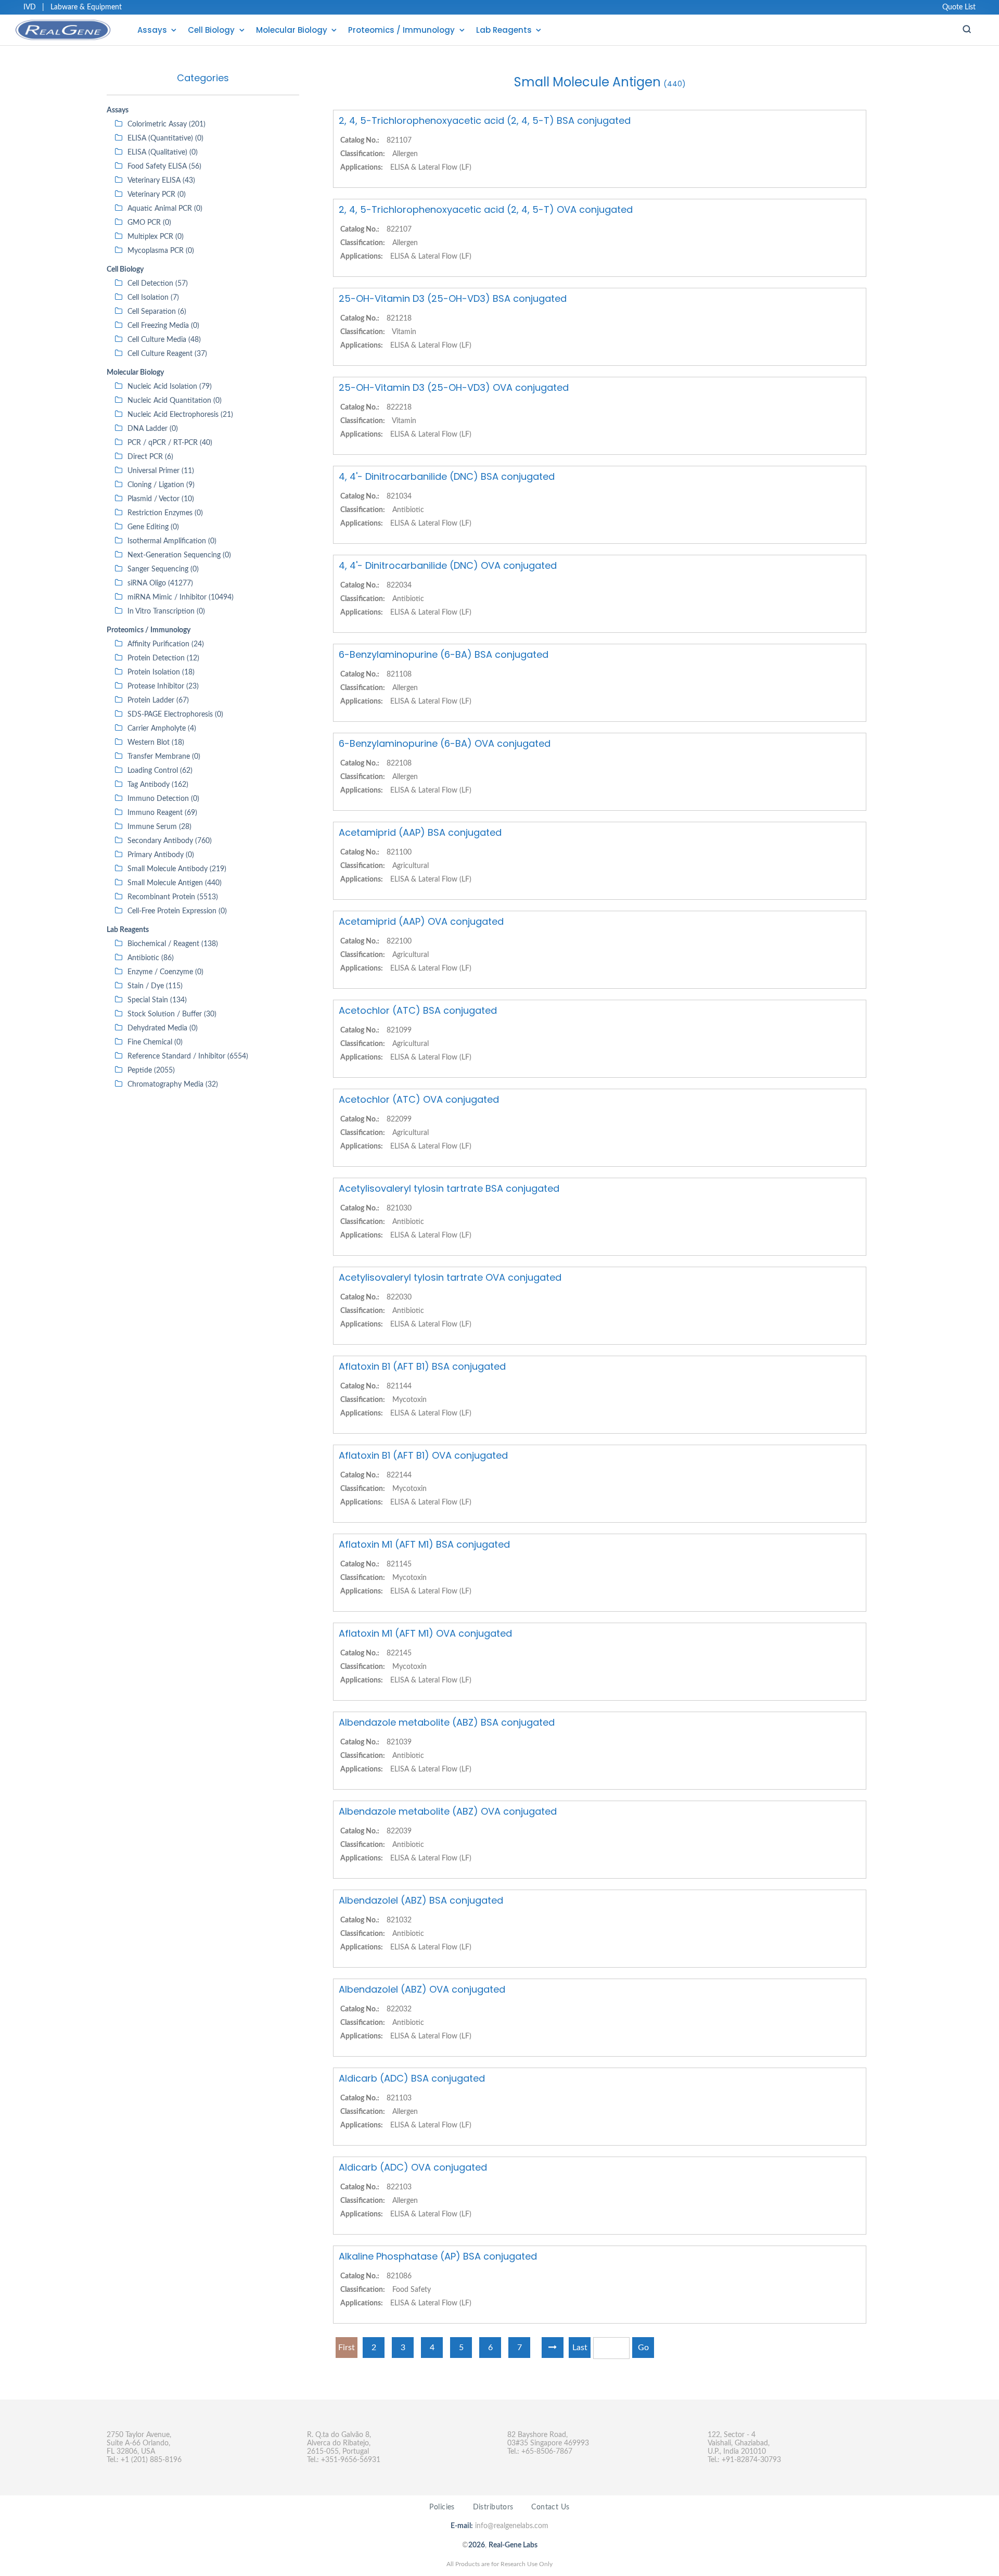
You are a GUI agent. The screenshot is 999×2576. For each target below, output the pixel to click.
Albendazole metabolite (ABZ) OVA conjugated (448, 1811)
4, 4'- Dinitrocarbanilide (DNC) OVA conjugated (448, 565)
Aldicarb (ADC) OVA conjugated (413, 2167)
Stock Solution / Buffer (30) (172, 1014)
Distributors (493, 2507)
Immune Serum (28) (159, 827)
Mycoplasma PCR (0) (161, 251)
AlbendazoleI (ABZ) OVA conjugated (422, 1989)
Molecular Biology (292, 30)
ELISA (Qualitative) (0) (163, 152)
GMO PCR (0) (149, 223)
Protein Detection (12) (163, 658)
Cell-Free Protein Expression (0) (177, 911)
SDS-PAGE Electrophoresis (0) (175, 715)
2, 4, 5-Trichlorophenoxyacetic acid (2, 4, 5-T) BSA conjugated (485, 120)
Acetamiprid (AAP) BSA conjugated (420, 832)
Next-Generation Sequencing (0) (179, 555)
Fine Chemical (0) (155, 1042)
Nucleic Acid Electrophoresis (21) (180, 415)
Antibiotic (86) (151, 958)
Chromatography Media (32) (173, 1085)
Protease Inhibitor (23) (163, 686)
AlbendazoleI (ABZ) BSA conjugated (421, 1900)
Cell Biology (211, 30)
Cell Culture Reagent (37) (167, 354)
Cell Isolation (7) (153, 298)
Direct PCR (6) (150, 457)
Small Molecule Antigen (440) (175, 883)
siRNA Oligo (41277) (160, 583)
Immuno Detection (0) (163, 799)
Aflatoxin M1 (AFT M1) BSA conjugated (424, 1544)
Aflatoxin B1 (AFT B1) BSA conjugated (422, 1366)
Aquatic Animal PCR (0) (165, 209)
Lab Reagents (504, 30)
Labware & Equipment (86, 7)
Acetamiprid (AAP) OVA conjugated (421, 921)
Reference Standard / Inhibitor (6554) (188, 1056)
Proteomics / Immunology (401, 30)
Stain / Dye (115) (155, 986)
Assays (152, 30)
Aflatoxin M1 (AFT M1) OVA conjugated (425, 1633)
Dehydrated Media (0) (163, 1028)
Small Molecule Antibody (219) (177, 869)
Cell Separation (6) (157, 312)
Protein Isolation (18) (161, 672)
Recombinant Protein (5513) (173, 897)
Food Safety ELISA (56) (164, 167)
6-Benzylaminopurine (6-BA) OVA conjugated (445, 743)
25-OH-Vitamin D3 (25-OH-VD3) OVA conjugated (454, 387)
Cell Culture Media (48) (164, 340)
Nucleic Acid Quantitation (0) (175, 401)
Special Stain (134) (157, 1000)
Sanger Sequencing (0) (163, 569)
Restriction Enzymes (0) (165, 513)
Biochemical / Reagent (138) (173, 944)
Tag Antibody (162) (158, 785)
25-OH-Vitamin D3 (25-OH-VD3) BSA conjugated (453, 298)
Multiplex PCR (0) (156, 237)
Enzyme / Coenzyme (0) (165, 972)
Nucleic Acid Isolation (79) (170, 387)
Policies (442, 2507)
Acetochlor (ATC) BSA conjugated (418, 1010)
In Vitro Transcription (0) (166, 611)
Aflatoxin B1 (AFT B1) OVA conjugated (423, 1455)
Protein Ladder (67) (158, 700)
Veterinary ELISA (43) (161, 181)
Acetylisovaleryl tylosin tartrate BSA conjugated (449, 1188)
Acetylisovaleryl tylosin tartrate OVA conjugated (450, 1277)
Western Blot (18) (156, 743)
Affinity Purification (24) (166, 644)
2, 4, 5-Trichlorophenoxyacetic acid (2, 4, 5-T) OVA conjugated (486, 209)
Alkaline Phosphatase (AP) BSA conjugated (438, 2256)
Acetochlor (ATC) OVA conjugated (419, 1099)
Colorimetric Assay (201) (166, 124)
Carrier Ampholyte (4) (162, 729)
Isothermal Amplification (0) (172, 541)
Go (643, 2348)
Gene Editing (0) (153, 527)
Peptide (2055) (151, 1070)
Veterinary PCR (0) (157, 195)
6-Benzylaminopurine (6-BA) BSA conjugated (444, 654)
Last (580, 2348)
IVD (30, 7)
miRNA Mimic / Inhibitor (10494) (181, 597)
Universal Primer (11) (161, 471)
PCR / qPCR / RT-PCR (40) (170, 443)
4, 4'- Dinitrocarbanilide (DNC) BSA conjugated (447, 476)
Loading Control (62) (160, 771)
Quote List (959, 7)
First (347, 2348)
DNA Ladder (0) (153, 429)
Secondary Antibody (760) (170, 841)
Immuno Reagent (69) (162, 813)
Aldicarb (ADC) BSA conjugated (412, 2078)
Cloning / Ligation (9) (161, 485)
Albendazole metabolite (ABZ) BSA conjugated (447, 1722)
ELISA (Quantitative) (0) (165, 138)
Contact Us (550, 2507)
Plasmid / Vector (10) (161, 499)
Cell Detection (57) (158, 284)
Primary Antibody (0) (161, 855)
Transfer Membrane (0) (164, 757)
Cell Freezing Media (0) (163, 326)
